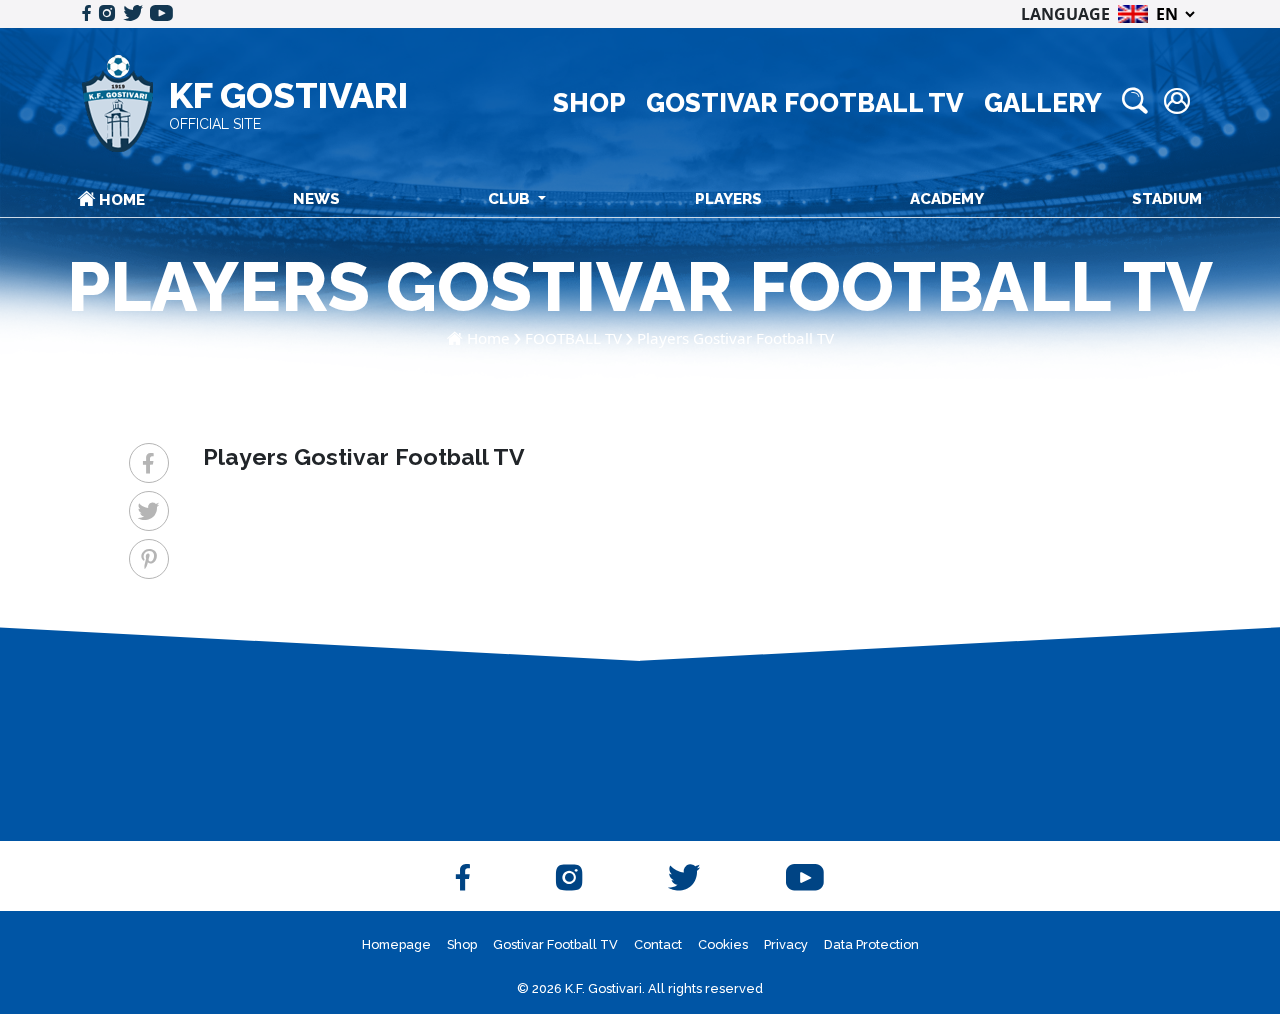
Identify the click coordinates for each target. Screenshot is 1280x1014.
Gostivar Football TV (555, 944)
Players (728, 199)
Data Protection (871, 944)
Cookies (723, 944)
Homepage (396, 944)
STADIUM (1167, 199)
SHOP (589, 103)
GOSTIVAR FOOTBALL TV (805, 103)
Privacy (786, 944)
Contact (658, 944)
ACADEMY (947, 199)
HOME (120, 200)
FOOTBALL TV (573, 338)
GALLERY (1043, 103)
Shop (462, 944)
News (316, 199)
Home (488, 338)
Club (511, 199)
